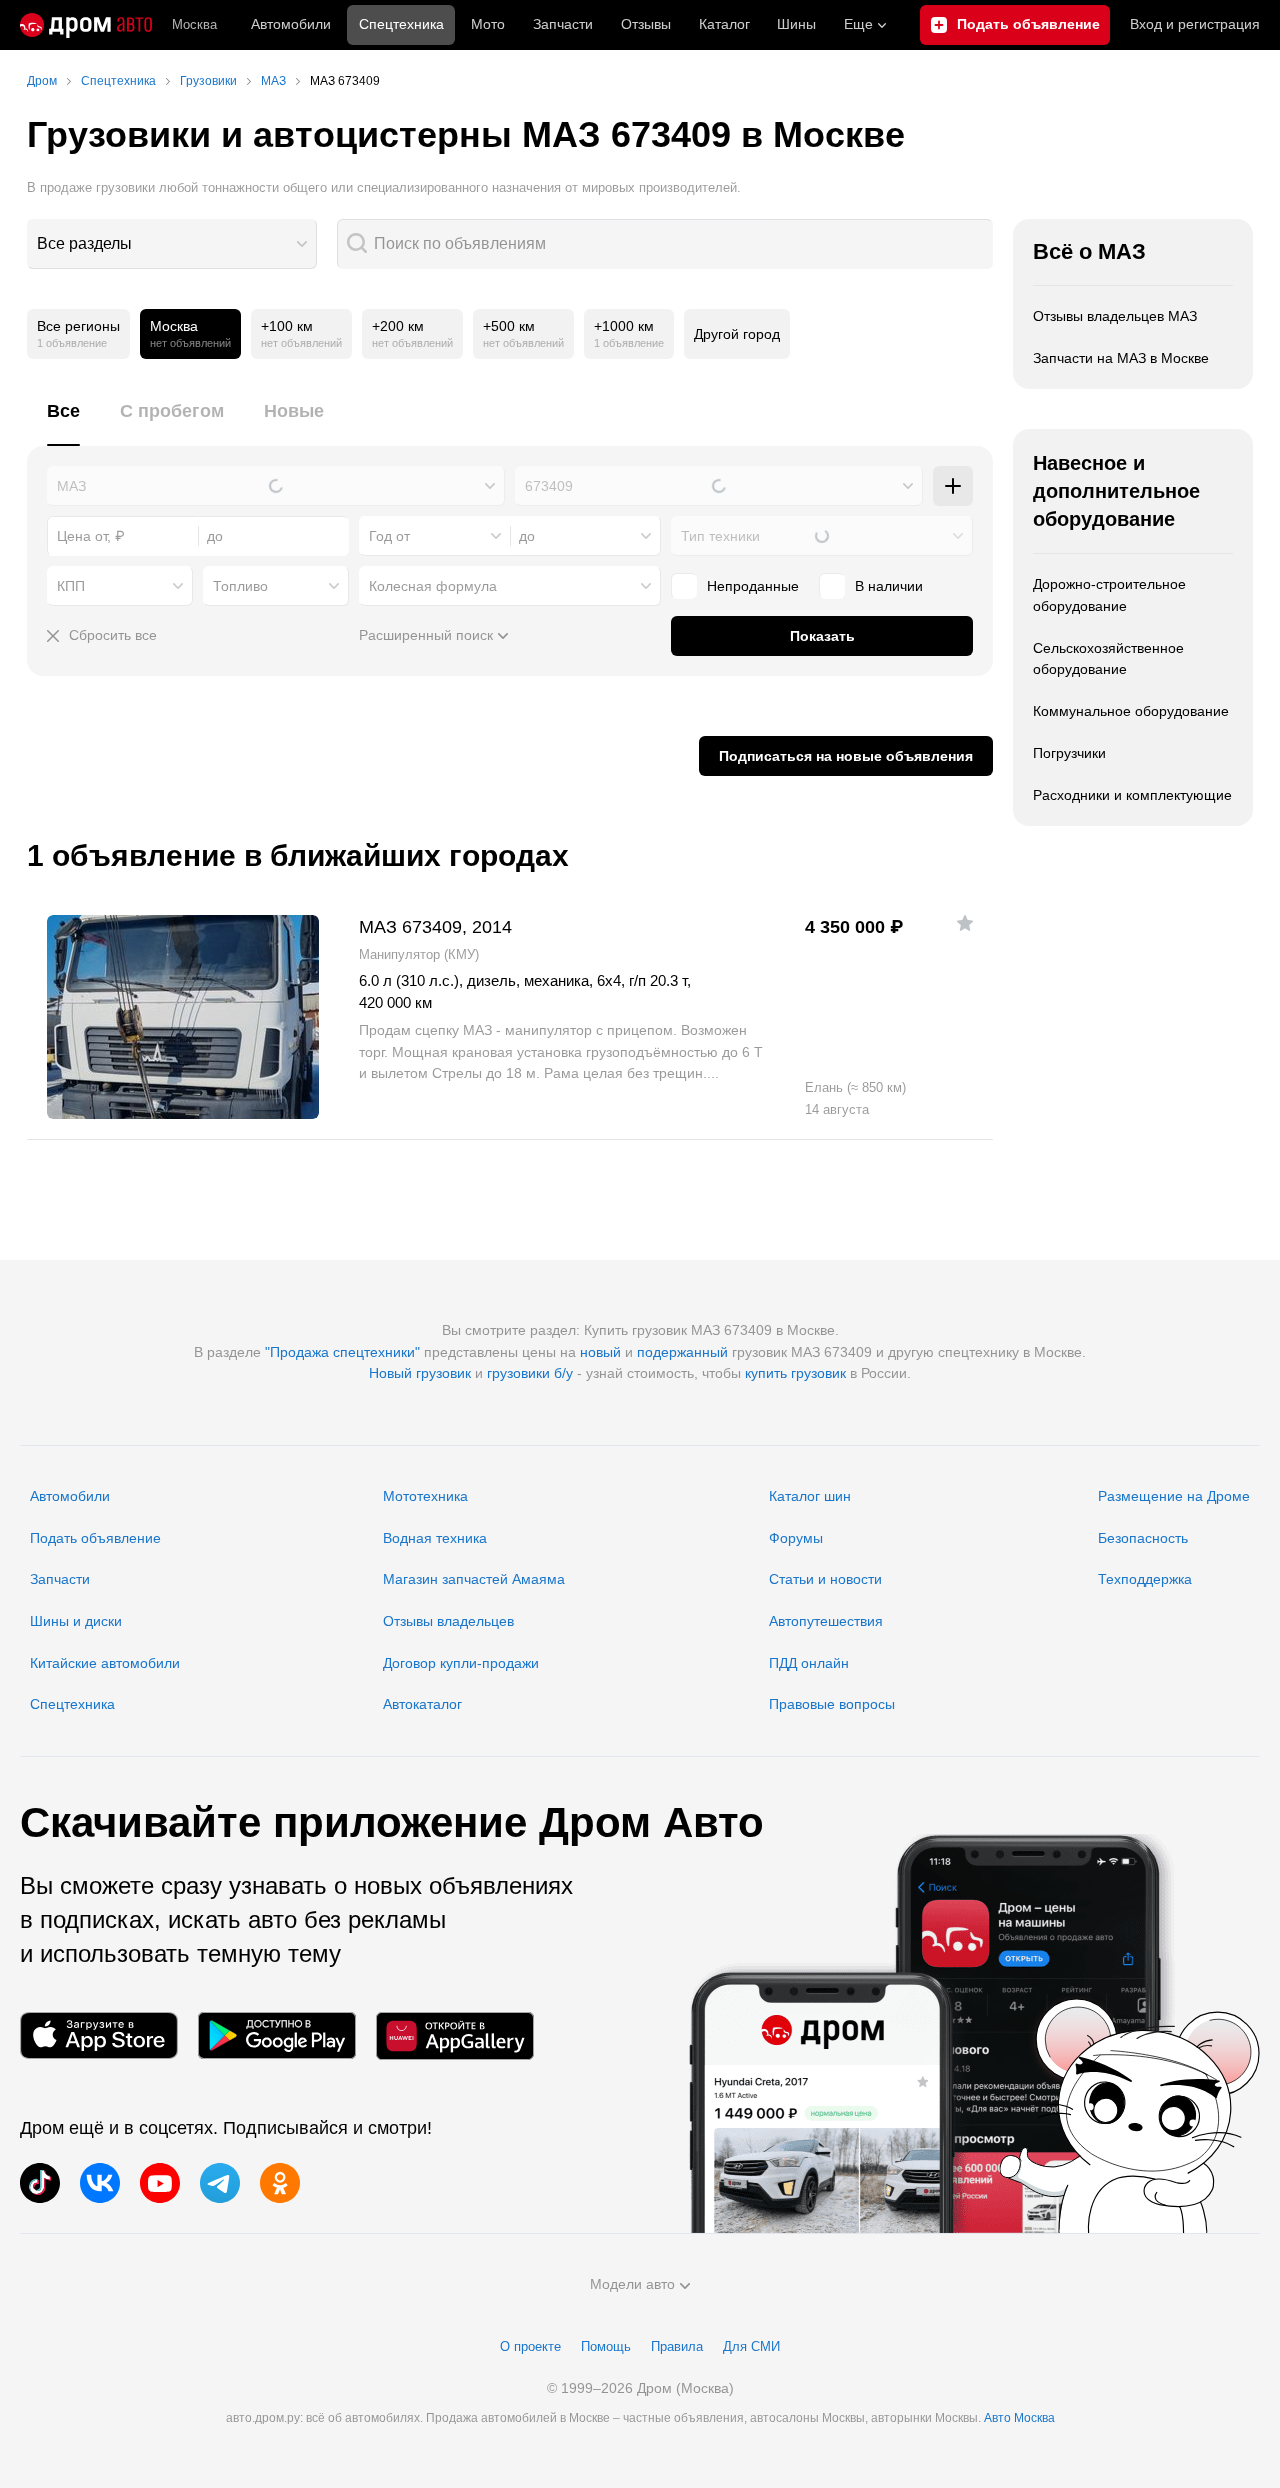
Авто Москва (1019, 2418)
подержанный (682, 1352)
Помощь (606, 2346)
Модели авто (632, 2284)
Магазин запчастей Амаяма (474, 1579)
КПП (71, 586)
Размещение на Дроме (1174, 1496)
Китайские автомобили (105, 1663)
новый (600, 1352)
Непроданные (753, 586)
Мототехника (425, 1496)
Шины (796, 24)
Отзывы (646, 24)
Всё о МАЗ (1089, 251)
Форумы (796, 1538)
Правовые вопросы (832, 1704)
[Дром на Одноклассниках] (280, 2183)
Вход (1195, 24)
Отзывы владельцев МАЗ (1115, 316)
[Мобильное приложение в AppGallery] (455, 2035)
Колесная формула (433, 586)
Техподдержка (1145, 1579)
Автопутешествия (826, 1621)
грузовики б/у (530, 1373)
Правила (677, 2346)
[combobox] (172, 244)
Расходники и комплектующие (1132, 795)
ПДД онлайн (809, 1663)
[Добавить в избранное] (965, 923)
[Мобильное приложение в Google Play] (277, 2035)
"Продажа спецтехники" (342, 1352)
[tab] (63, 422)
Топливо (240, 586)
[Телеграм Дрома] (220, 2183)
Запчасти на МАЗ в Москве (1121, 358)
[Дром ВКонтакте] (100, 2183)
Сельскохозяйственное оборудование (1108, 659)
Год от (389, 536)
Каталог (724, 24)
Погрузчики (1069, 753)
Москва (194, 24)
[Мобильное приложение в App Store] (99, 2035)
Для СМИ (751, 2346)
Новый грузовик (420, 1373)
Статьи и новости (825, 1579)
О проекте (530, 2346)
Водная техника (435, 1538)
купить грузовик (795, 1373)
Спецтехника (72, 1704)
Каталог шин (810, 1496)
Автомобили (291, 24)
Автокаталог (422, 1704)
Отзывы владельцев (448, 1621)
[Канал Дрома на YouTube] (160, 2183)
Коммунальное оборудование (1131, 711)
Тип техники (720, 536)
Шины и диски (76, 1621)
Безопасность (1143, 1538)
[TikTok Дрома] (40, 2183)
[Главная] (86, 25)
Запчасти (563, 24)
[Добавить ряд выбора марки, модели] (953, 486)
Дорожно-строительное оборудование (1109, 595)
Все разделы (84, 243)
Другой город (737, 334)
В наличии (889, 586)
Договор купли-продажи (461, 1663)
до (527, 536)
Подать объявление (95, 1538)
